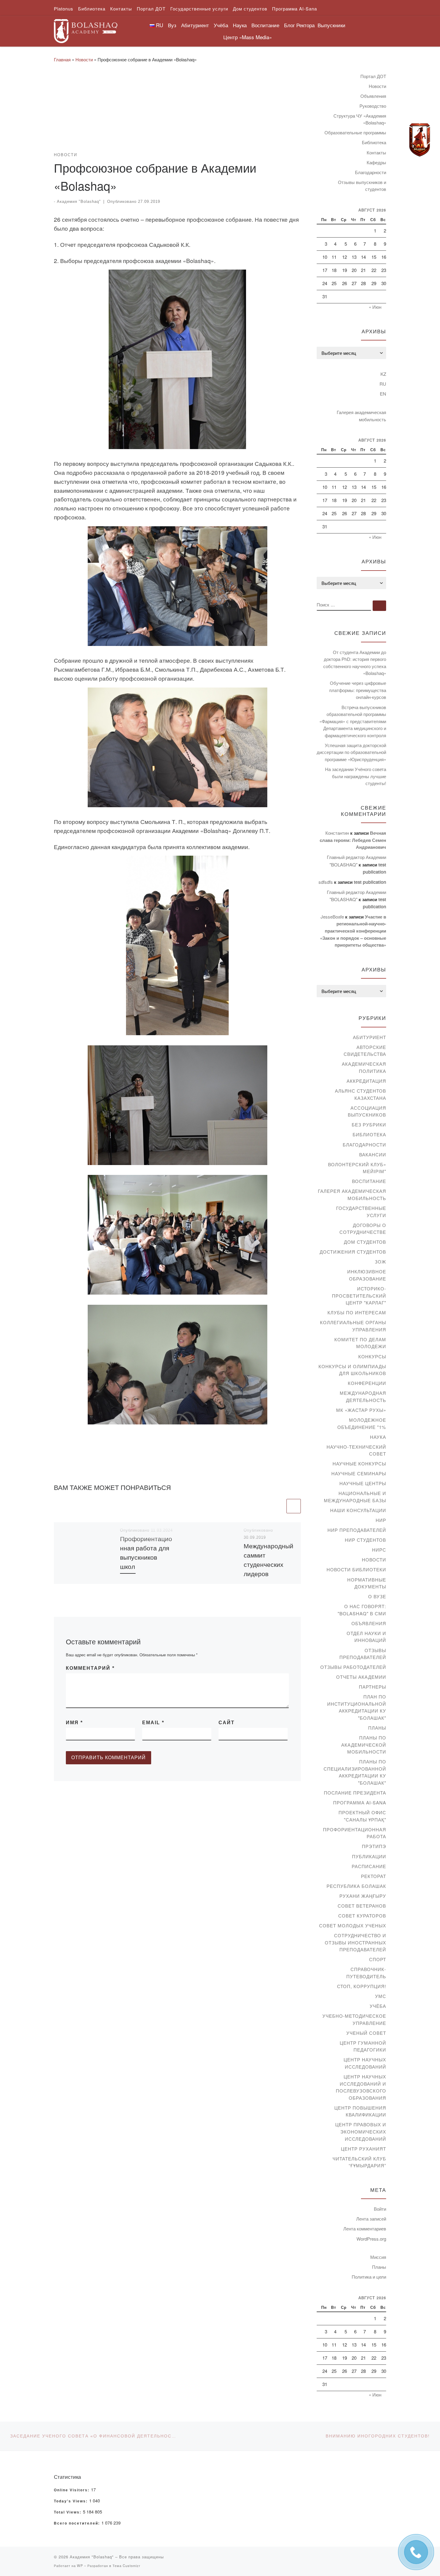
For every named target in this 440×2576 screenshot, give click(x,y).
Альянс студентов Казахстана (361, 1094)
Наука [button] (240, 25)
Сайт (227, 1723)
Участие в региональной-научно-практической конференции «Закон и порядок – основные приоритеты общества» (353, 931)
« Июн (375, 307)
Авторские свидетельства (365, 1051)
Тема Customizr (126, 2566)
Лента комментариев (365, 2228)
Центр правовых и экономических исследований (361, 2131)
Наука (378, 1437)
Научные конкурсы (359, 1463)
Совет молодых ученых (353, 1925)
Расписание (369, 1866)
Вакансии (373, 1154)
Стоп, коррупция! (362, 1986)
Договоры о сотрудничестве (363, 1229)
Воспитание (369, 1181)
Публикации (369, 1856)
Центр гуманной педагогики (363, 2046)
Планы (377, 1728)
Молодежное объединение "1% (362, 1423)
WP (80, 2566)
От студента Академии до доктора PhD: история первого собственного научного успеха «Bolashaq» (355, 663)
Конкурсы (372, 1356)
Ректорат (374, 1876)
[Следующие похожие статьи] (294, 1506)
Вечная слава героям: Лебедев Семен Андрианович (353, 840)
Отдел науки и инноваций (366, 1637)
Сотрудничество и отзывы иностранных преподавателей (355, 1942)
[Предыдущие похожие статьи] (278, 1506)
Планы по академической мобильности (364, 1745)
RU (383, 384)
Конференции (367, 1383)
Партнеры (373, 1687)
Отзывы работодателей (353, 1667)
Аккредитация (366, 1081)
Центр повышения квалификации (360, 2111)
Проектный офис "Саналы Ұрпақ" (362, 1816)
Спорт (378, 1959)
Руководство (373, 106)
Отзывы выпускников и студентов (362, 186)
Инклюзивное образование (367, 1275)
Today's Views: (72, 2501)
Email (153, 1723)
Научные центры (363, 1483)
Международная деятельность (363, 1396)
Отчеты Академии (361, 1677)
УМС (381, 1996)
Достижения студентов (353, 1252)
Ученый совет (366, 2033)
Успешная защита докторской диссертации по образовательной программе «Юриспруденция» (351, 752)
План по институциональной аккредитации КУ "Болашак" (357, 1707)
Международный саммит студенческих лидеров (268, 1560)
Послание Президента (355, 1793)
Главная (62, 59)
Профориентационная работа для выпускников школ (146, 1552)
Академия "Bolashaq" (79, 202)
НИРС (379, 1550)
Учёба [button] (221, 25)
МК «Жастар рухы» (361, 1410)
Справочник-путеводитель (366, 1973)
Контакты (376, 152)
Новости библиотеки (356, 1569)
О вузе (377, 1596)
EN (383, 394)
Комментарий (90, 1668)
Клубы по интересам (357, 1312)
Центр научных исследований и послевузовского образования (361, 2087)
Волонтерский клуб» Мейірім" (357, 1168)
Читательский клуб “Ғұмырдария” (359, 2162)
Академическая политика (364, 1067)
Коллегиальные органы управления (353, 1326)
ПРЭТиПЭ (374, 1846)
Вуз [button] (172, 25)
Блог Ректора (299, 25)
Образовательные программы (355, 132)
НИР (381, 1520)
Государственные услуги (361, 1212)
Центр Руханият (364, 2149)
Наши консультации (358, 1510)
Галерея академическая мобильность (361, 416)
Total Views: (68, 2512)
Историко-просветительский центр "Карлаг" (359, 1295)
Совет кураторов (362, 1916)
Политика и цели (369, 2277)
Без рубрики (369, 1124)
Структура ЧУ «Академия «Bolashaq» (360, 119)
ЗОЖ (380, 1262)
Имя (74, 1723)
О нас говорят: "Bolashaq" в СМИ (362, 1610)
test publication (370, 882)
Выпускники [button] (331, 25)
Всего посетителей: (78, 2523)
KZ (383, 374)
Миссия (378, 2257)
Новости (84, 59)
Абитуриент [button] (195, 25)
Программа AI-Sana (360, 1802)
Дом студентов (365, 1242)
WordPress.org (371, 2239)
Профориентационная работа (355, 1833)
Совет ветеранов (362, 1906)
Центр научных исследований (365, 2063)
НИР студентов (365, 1540)
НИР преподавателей (357, 1530)
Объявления (373, 96)
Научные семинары (359, 1473)
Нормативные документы (367, 1583)
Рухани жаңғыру (363, 1896)
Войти (380, 2209)
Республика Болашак (356, 1886)
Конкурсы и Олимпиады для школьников (352, 1370)
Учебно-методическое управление (354, 2019)
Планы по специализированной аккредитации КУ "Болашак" (355, 1772)
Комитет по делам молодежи (360, 1343)
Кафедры (376, 162)
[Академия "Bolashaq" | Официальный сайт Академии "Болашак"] (86, 29)
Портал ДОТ (373, 76)
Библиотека (374, 142)
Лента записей (371, 2219)
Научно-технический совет (356, 1450)
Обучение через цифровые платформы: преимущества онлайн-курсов (358, 690)
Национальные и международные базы (355, 1497)
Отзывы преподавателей (363, 1654)
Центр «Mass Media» (248, 37)
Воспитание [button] (265, 25)
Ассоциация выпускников (367, 1111)
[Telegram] (420, 140)
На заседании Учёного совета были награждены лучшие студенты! (356, 776)
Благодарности (371, 172)
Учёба (378, 2006)
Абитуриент (370, 1037)
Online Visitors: (72, 2490)
